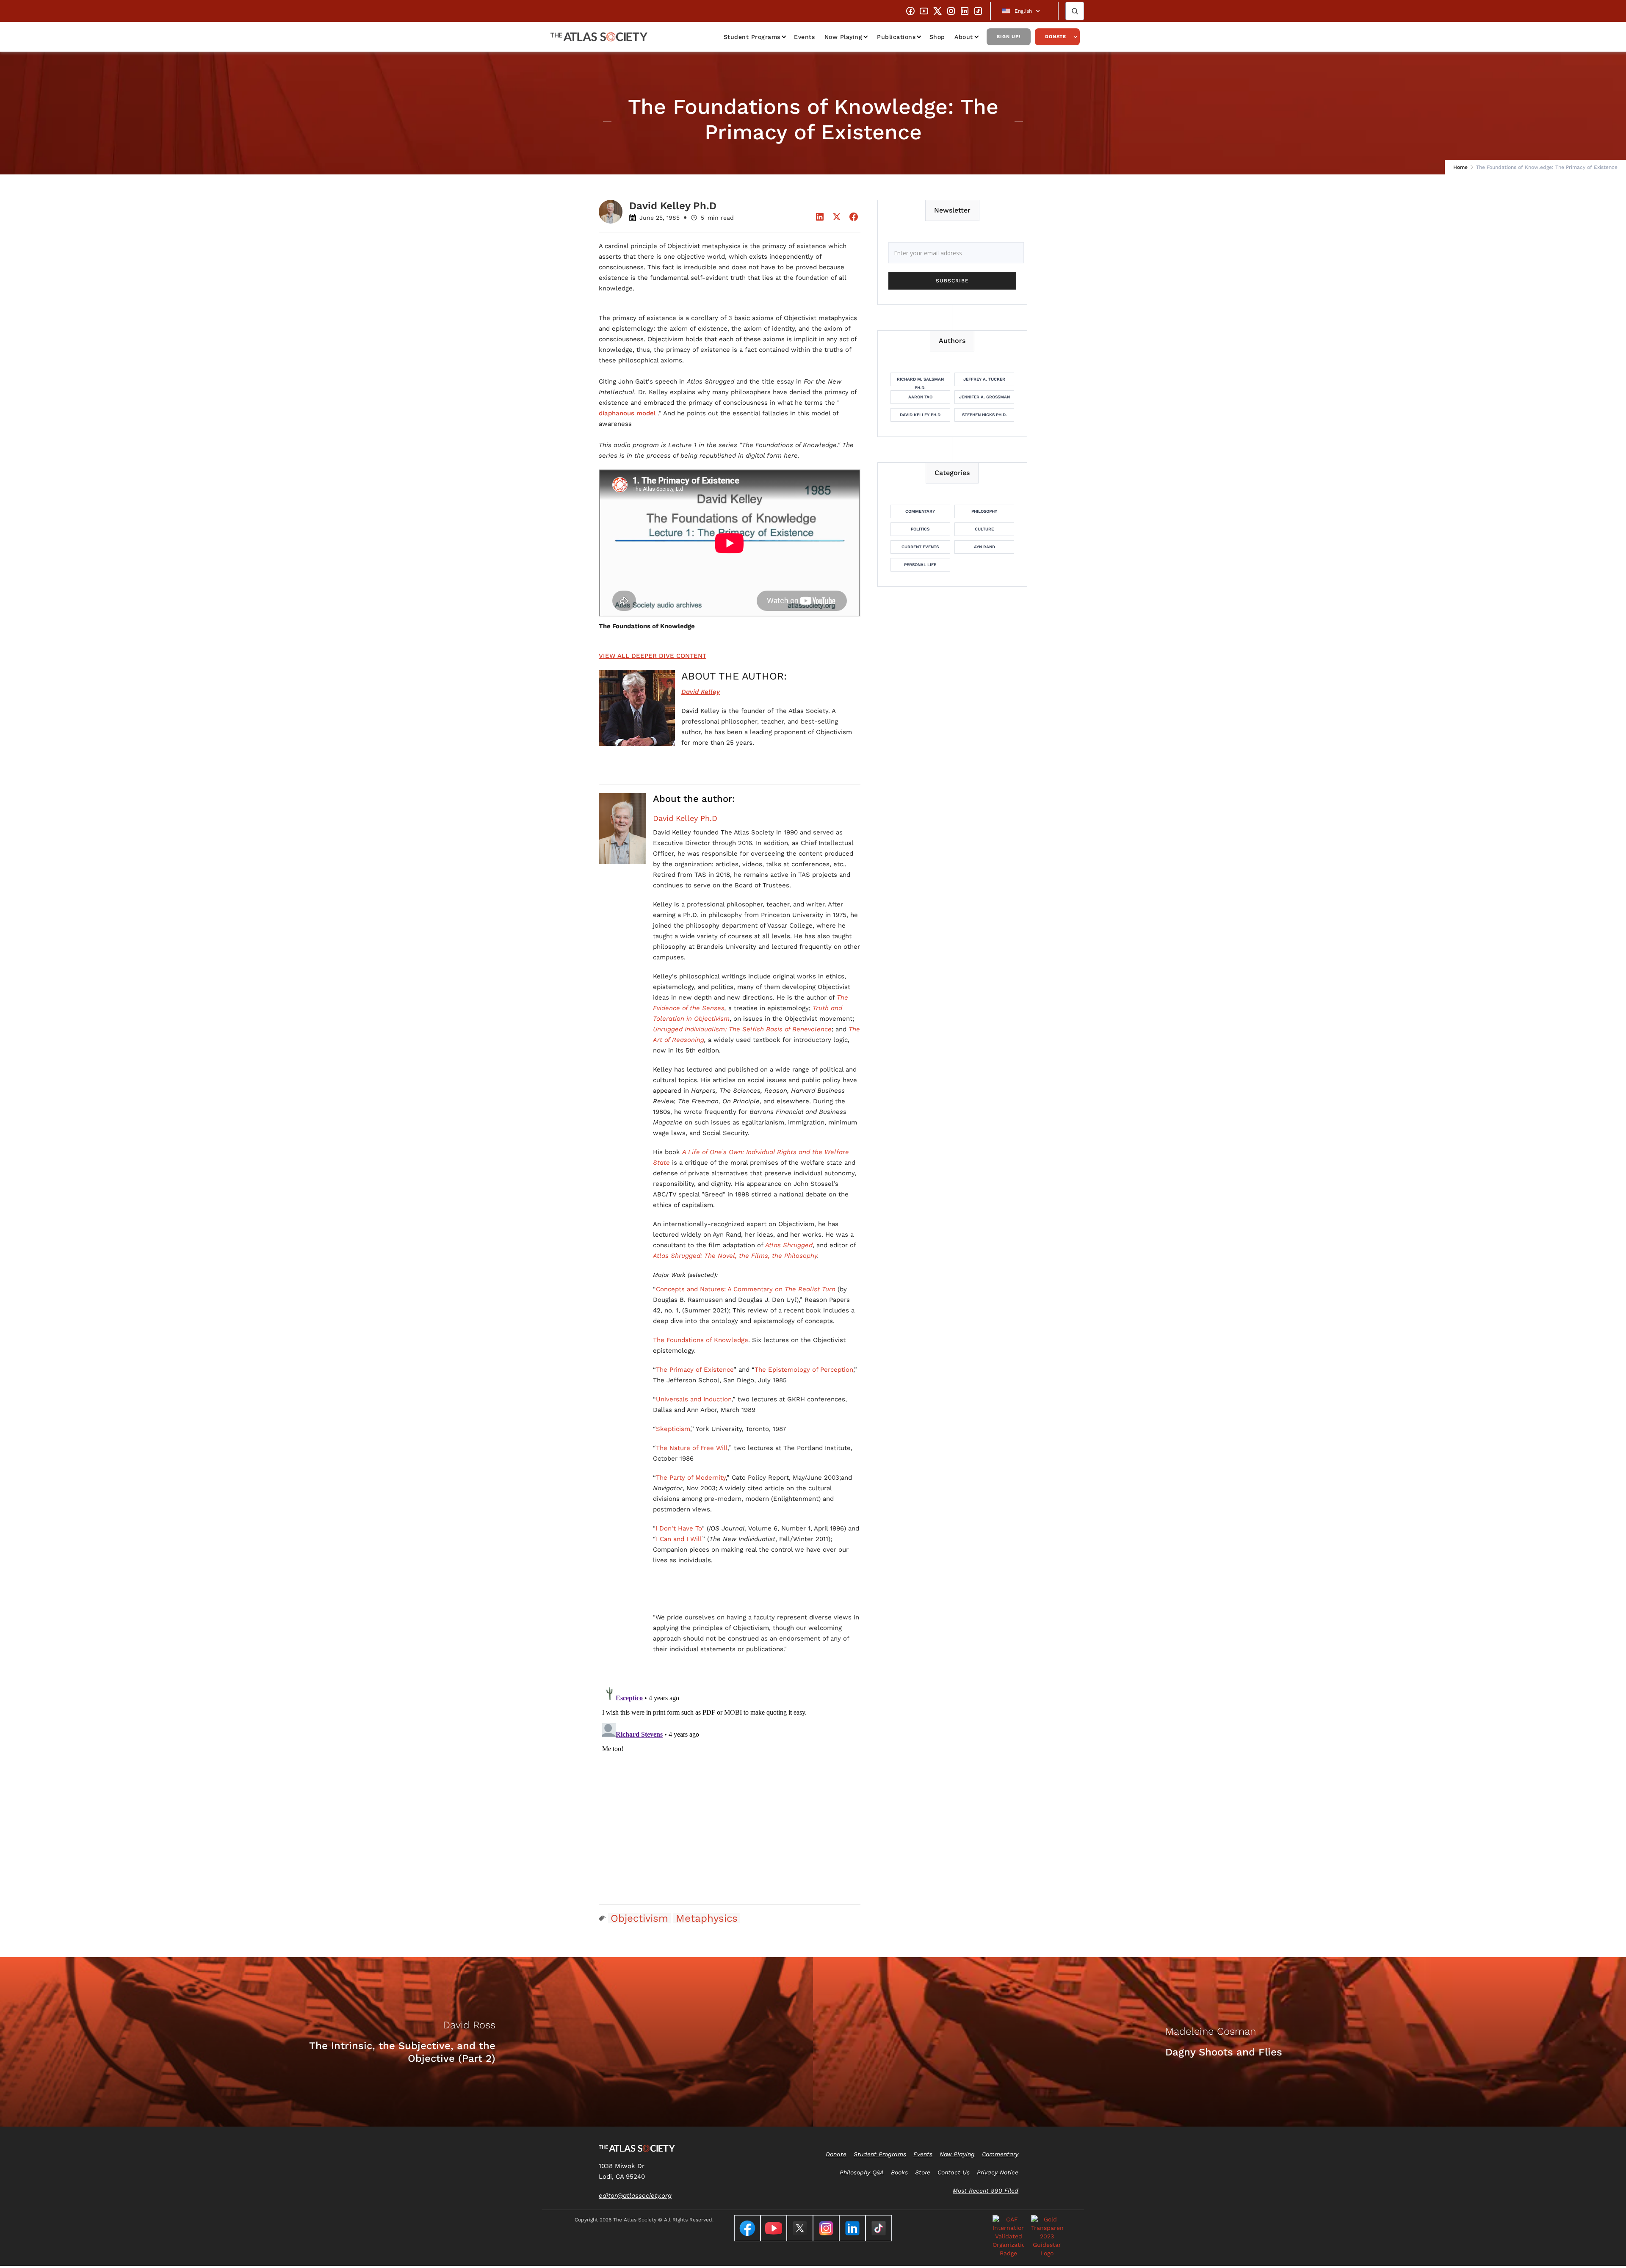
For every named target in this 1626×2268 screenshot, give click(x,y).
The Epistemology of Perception (804, 1370)
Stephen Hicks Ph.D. (984, 415)
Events (804, 37)
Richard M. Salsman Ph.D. (920, 381)
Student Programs (752, 37)
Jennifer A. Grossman (984, 397)
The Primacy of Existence (695, 1370)
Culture (984, 529)
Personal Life (920, 565)
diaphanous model (627, 413)
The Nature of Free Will (692, 1448)
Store (923, 2172)
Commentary (920, 511)
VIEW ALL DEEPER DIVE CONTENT (653, 656)
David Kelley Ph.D (685, 818)
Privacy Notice (998, 2172)
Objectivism (639, 1918)
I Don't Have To (679, 1528)
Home (1460, 167)
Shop (937, 37)
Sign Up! (1009, 37)
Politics (920, 529)
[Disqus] (730, 1789)
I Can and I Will (679, 1539)
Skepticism (673, 1429)
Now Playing (843, 37)
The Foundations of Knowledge (701, 1340)
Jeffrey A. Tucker (984, 379)
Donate (1056, 37)
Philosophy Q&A (862, 2172)
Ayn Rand (984, 547)
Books (899, 2172)
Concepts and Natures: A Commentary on (746, 1289)
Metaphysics (707, 1918)
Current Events (920, 547)
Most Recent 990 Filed (986, 2191)
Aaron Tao (920, 397)
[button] (1024, 11)
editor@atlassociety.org (635, 2196)
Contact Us (954, 2172)
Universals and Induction (694, 1399)
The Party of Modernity (691, 1478)
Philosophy (984, 511)
